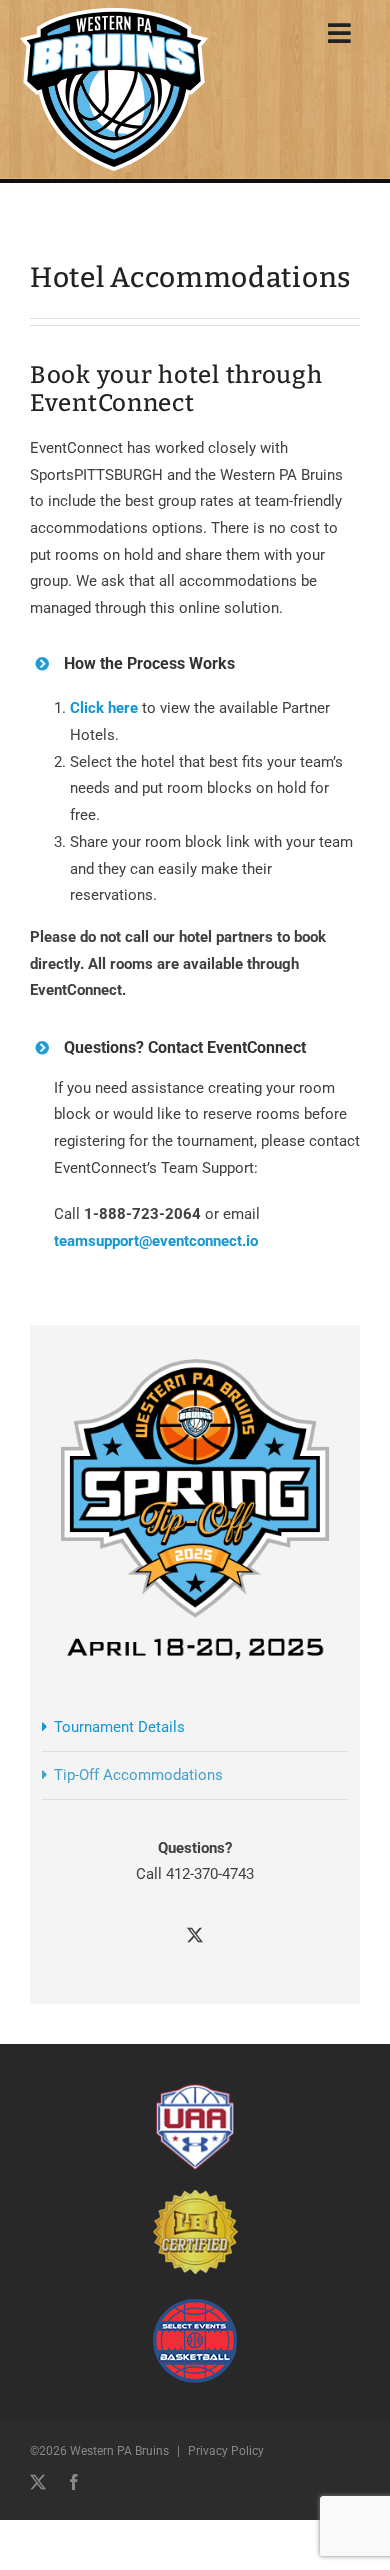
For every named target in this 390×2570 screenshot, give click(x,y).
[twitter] (38, 2482)
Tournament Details (119, 1727)
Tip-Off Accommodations (138, 1775)
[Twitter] (195, 1935)
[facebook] (74, 2482)
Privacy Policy (226, 2451)
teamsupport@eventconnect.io (156, 1241)
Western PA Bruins (119, 2451)
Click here (104, 708)
